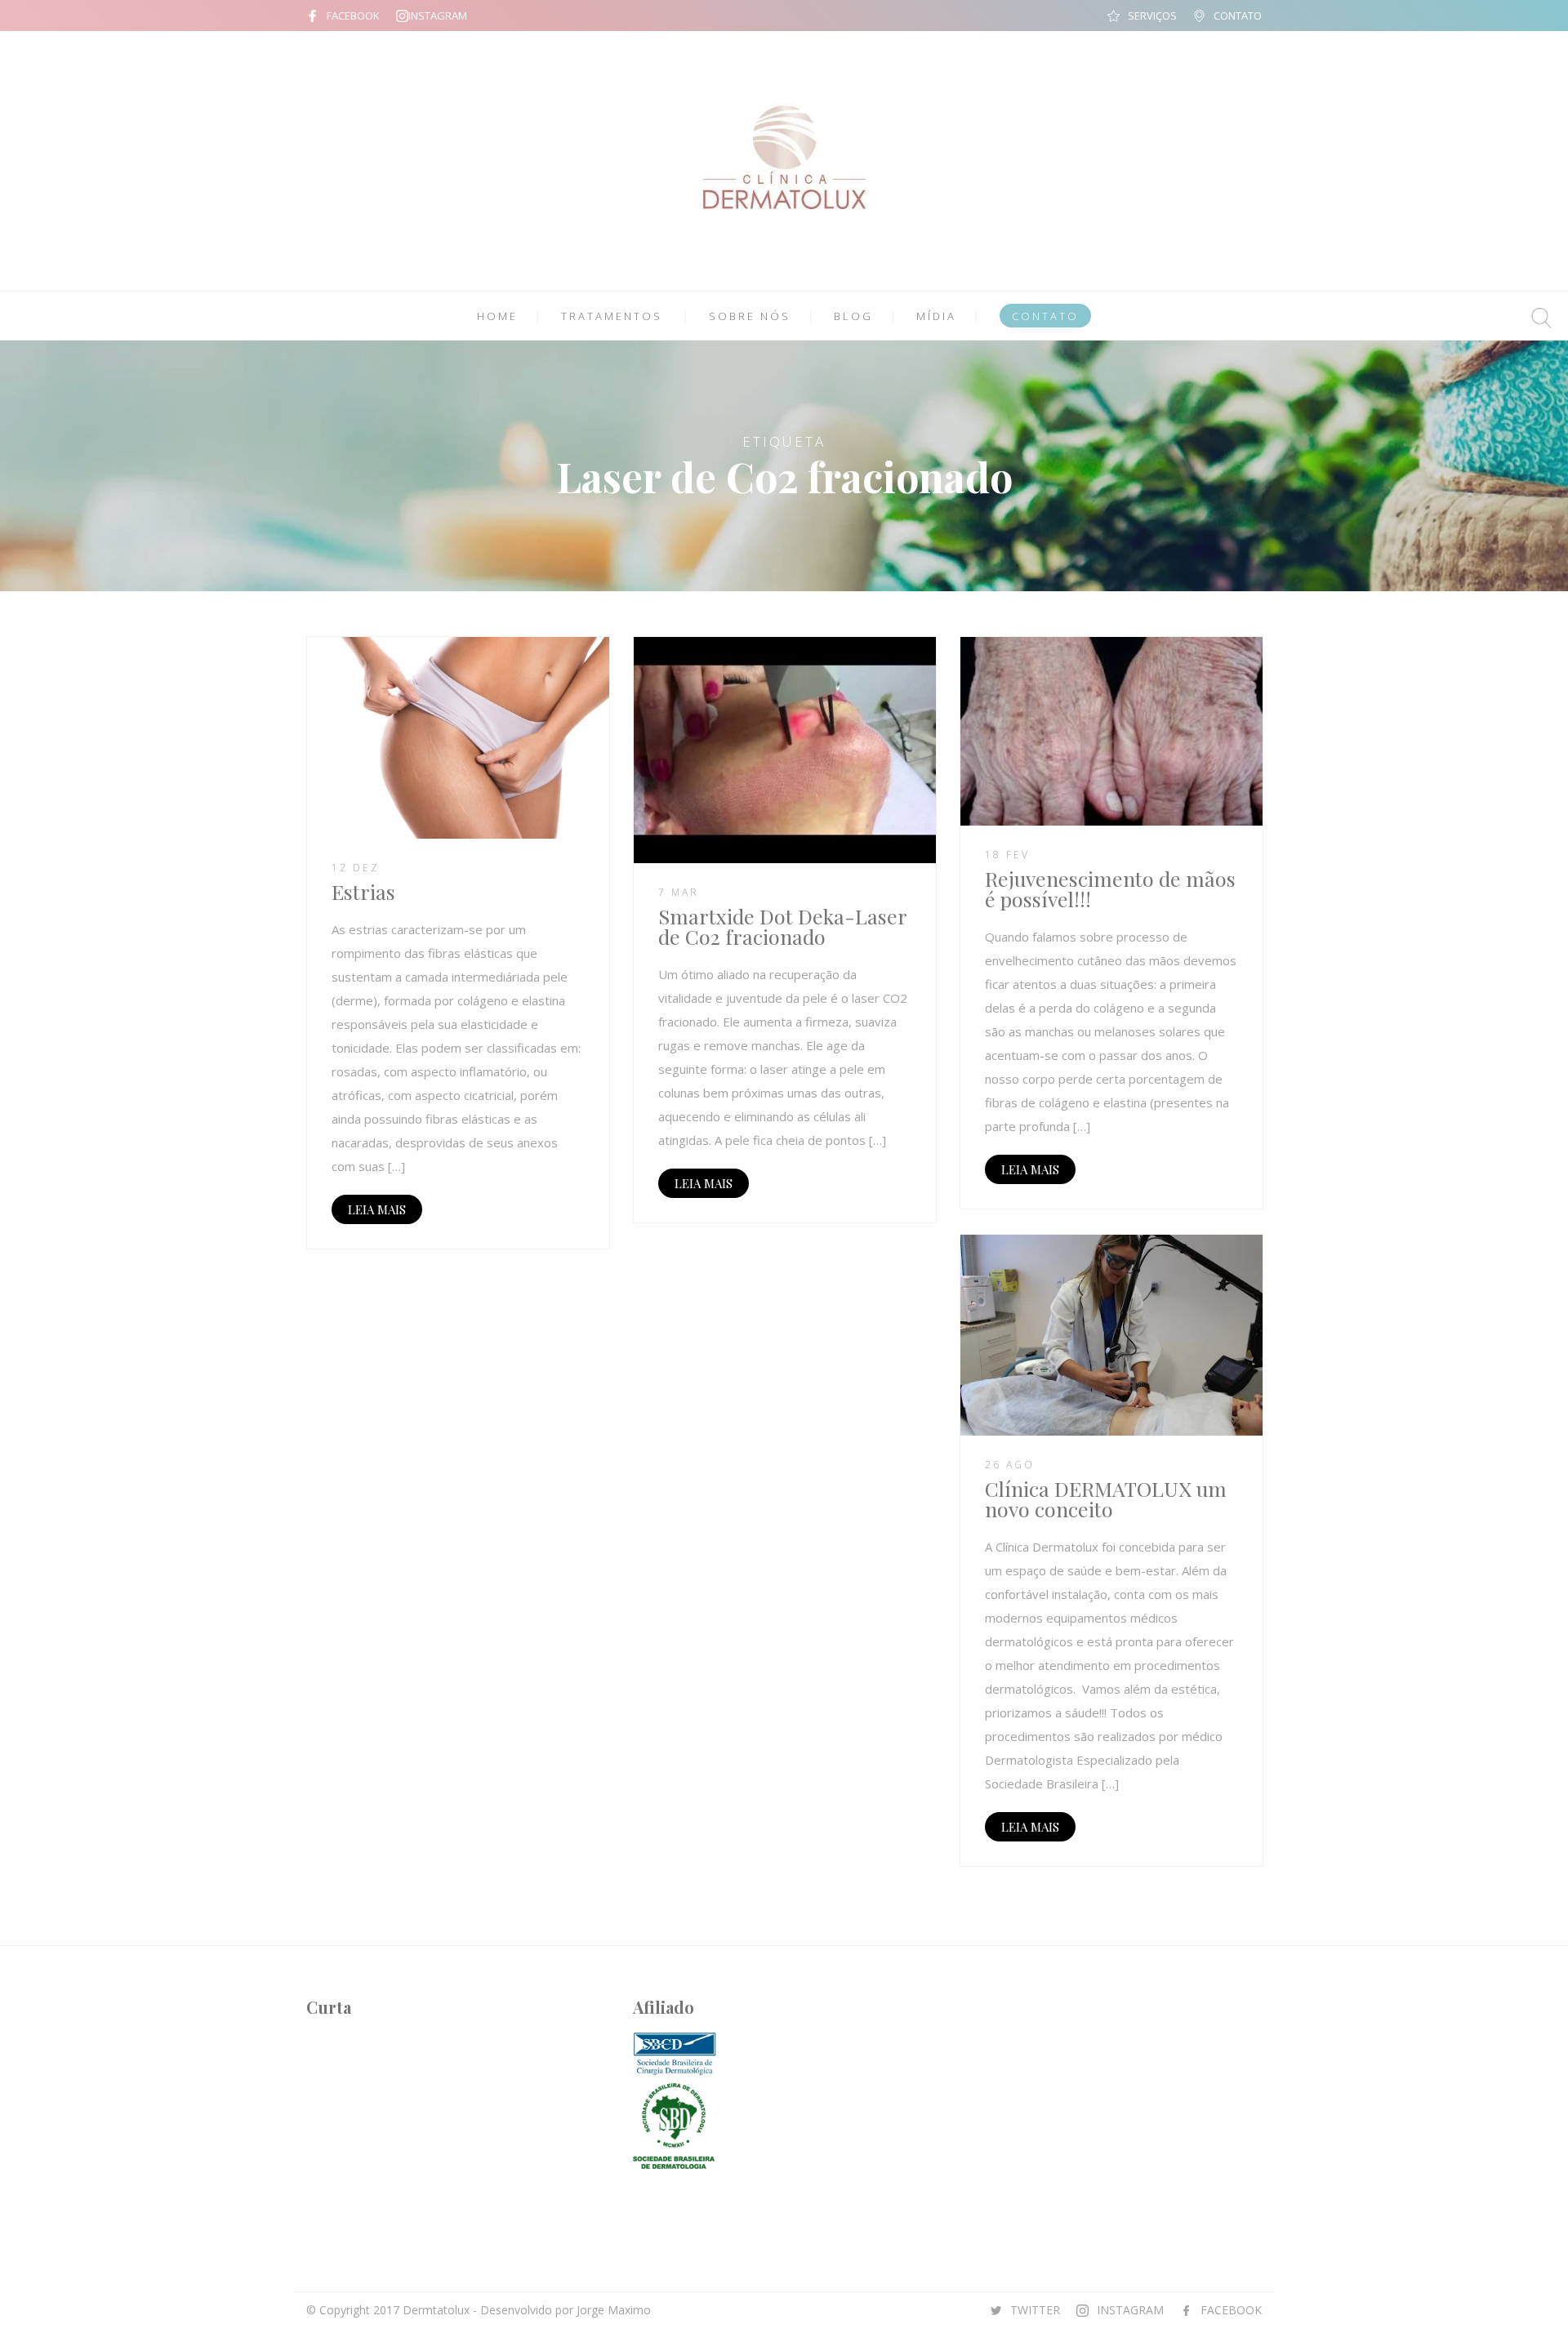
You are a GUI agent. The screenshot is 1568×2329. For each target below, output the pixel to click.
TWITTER (1035, 2310)
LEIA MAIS (377, 1209)
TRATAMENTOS (612, 316)
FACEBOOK (353, 16)
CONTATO (1238, 16)
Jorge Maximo (614, 2310)
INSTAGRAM (438, 16)
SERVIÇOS (1152, 16)
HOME (497, 316)
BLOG (853, 316)
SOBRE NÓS (750, 316)
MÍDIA (936, 316)
